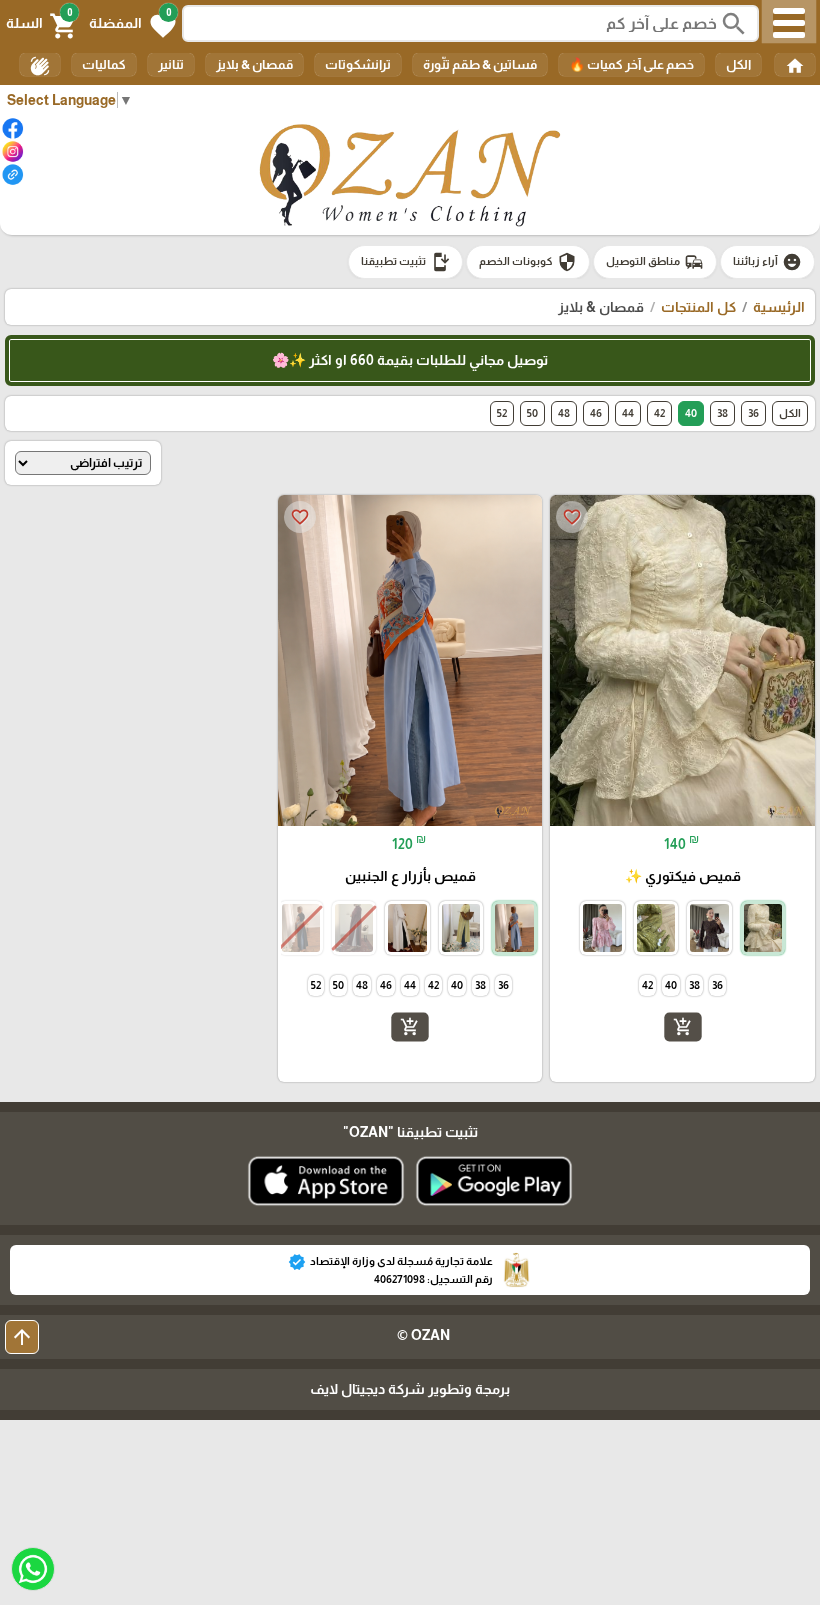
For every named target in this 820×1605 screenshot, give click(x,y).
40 (691, 413)
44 (628, 413)
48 (564, 413)
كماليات (104, 64)
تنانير (171, 64)
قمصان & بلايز (254, 64)
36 (753, 413)
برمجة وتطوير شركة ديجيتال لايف (410, 1389)
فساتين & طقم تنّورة (480, 64)
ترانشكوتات (358, 64)
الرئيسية (779, 307)
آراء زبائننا (767, 262)
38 (722, 413)
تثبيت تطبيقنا (405, 262)
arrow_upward (22, 1337)
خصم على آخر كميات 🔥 (631, 64)
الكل (738, 64)
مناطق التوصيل (655, 262)
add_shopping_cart (683, 1027)
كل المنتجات (698, 307)
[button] (132, 24)
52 (502, 413)
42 (659, 413)
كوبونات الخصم (528, 262)
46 (596, 413)
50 (532, 413)
